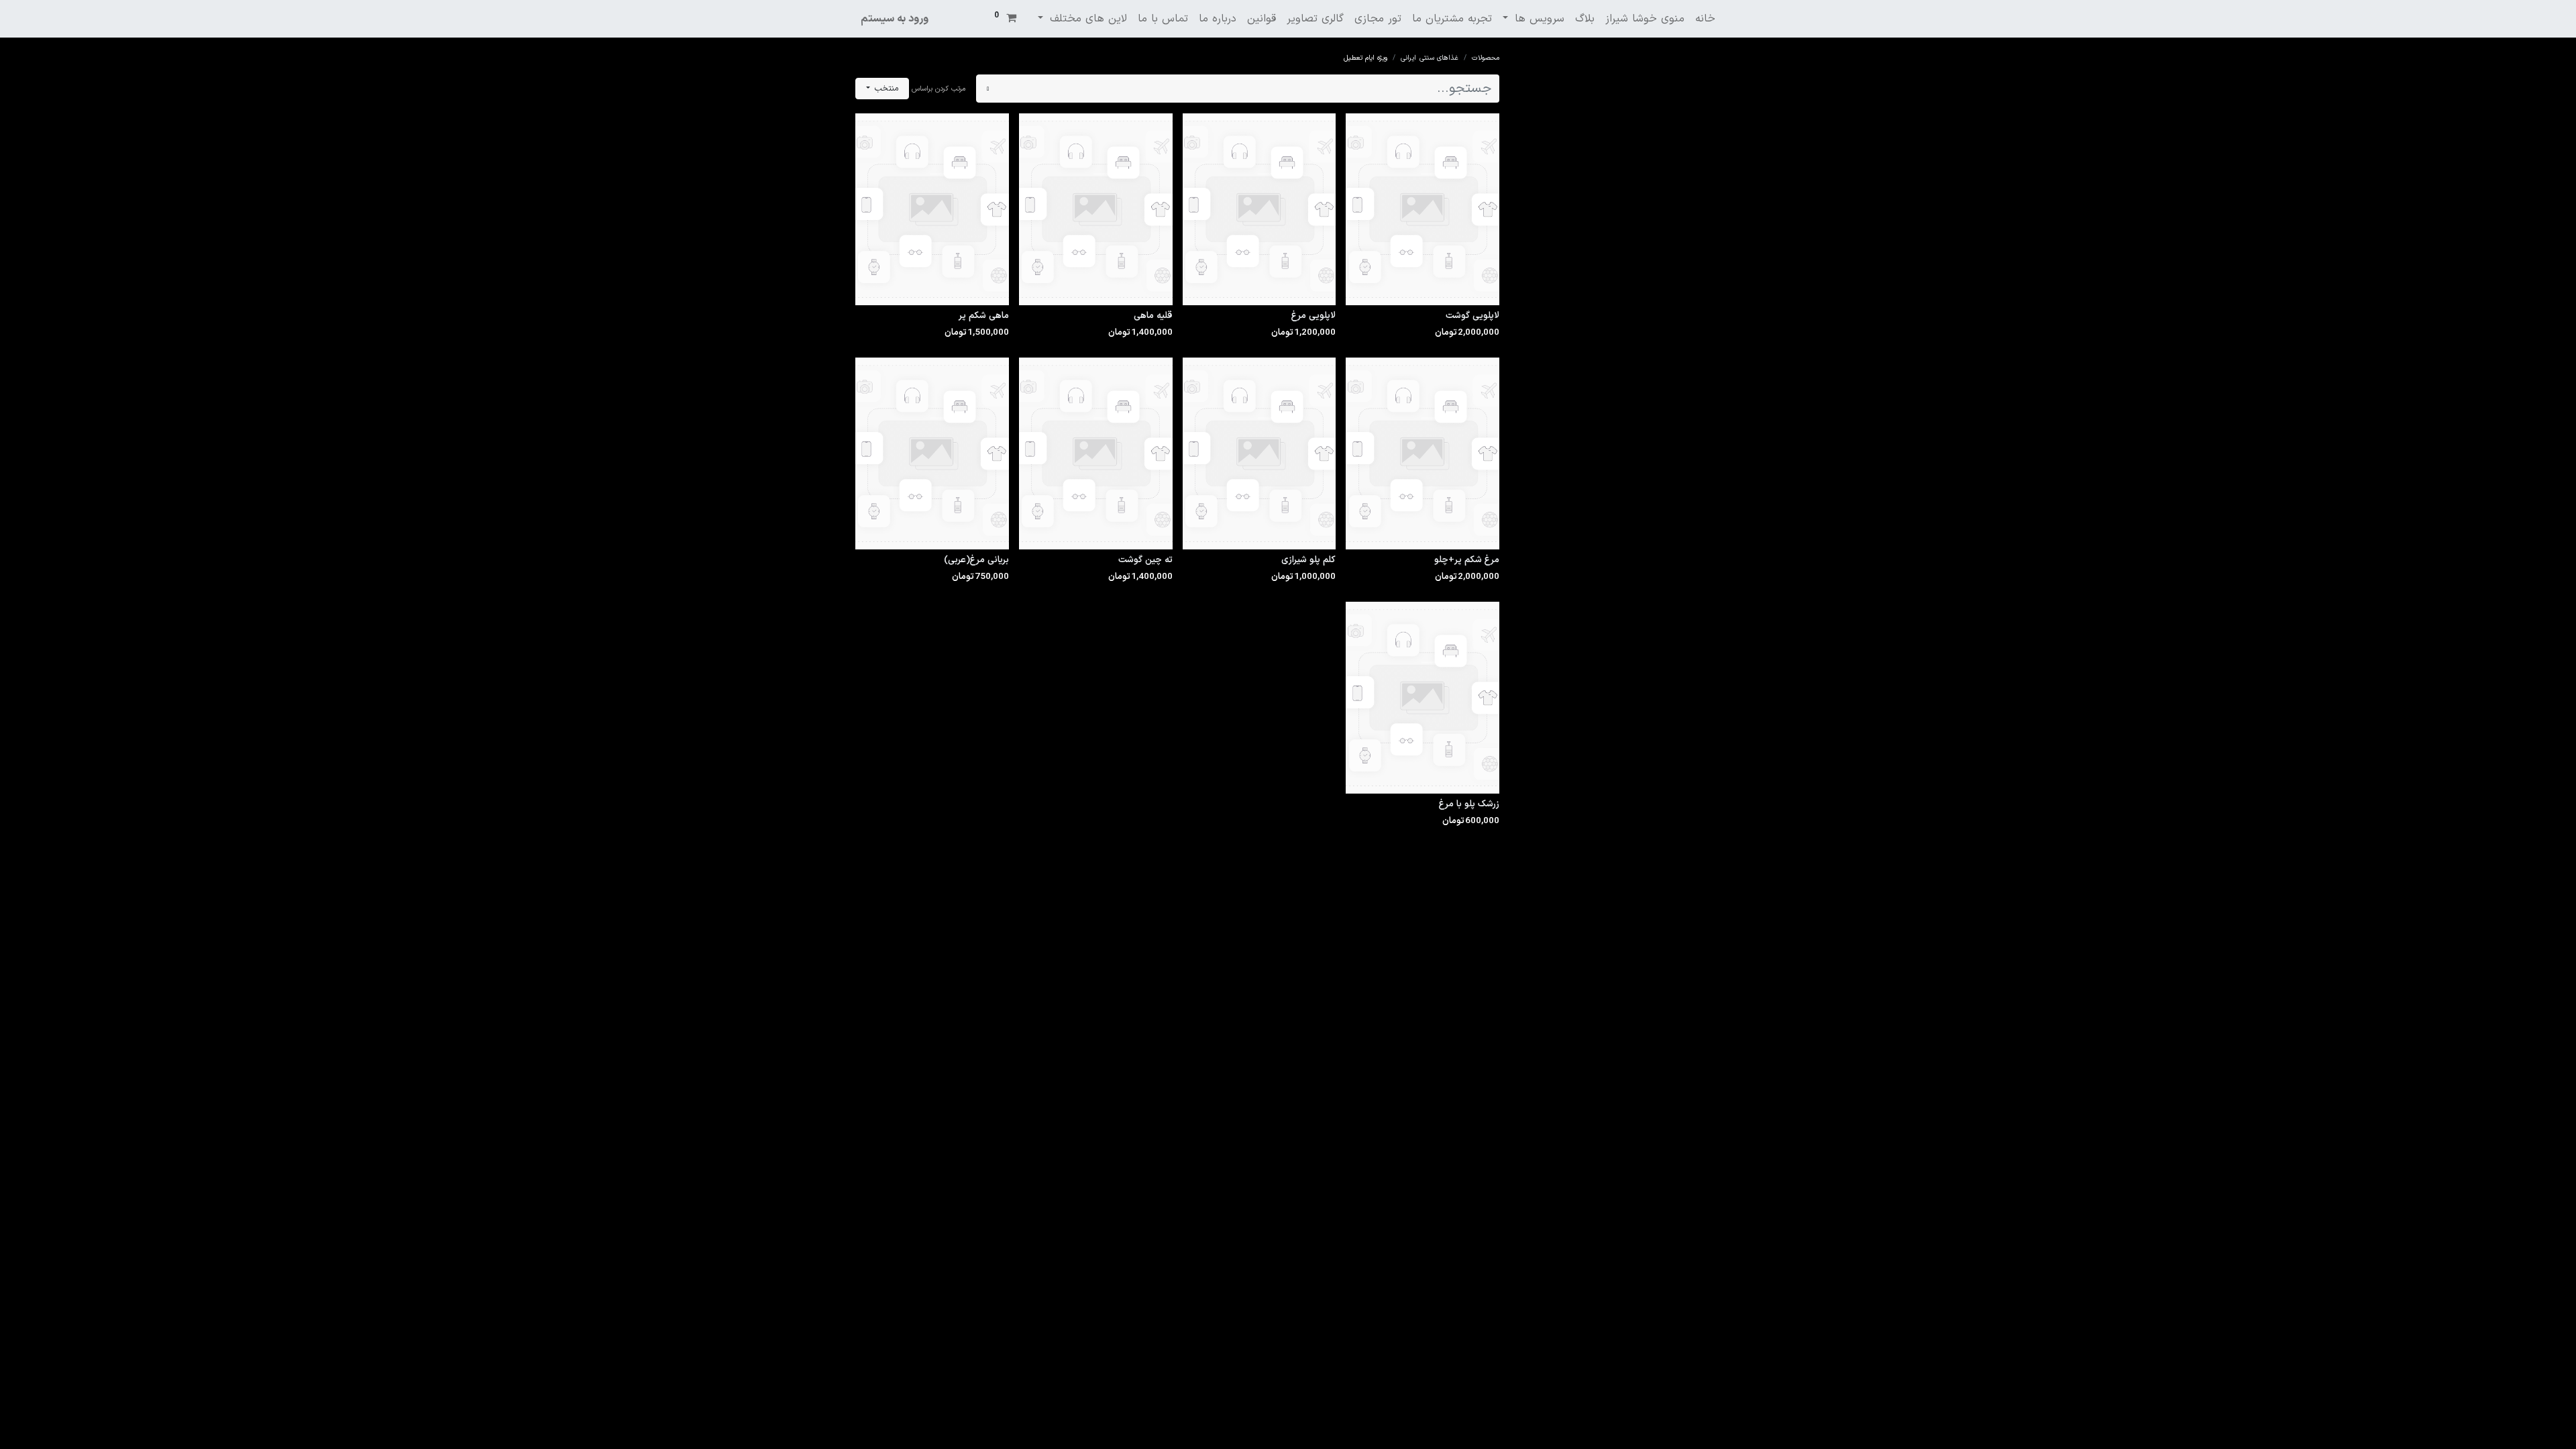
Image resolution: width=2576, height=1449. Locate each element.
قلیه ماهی (1153, 316)
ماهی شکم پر (984, 316)
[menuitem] (1705, 19)
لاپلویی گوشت (1472, 316)
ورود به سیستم (895, 19)
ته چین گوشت (1145, 560)
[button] (882, 89)
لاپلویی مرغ (1313, 316)
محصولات (1486, 58)
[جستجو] (988, 89)
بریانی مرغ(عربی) (976, 560)
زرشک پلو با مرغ (1469, 804)
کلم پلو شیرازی (1308, 560)
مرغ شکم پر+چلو (1467, 560)
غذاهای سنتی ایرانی (1430, 58)
